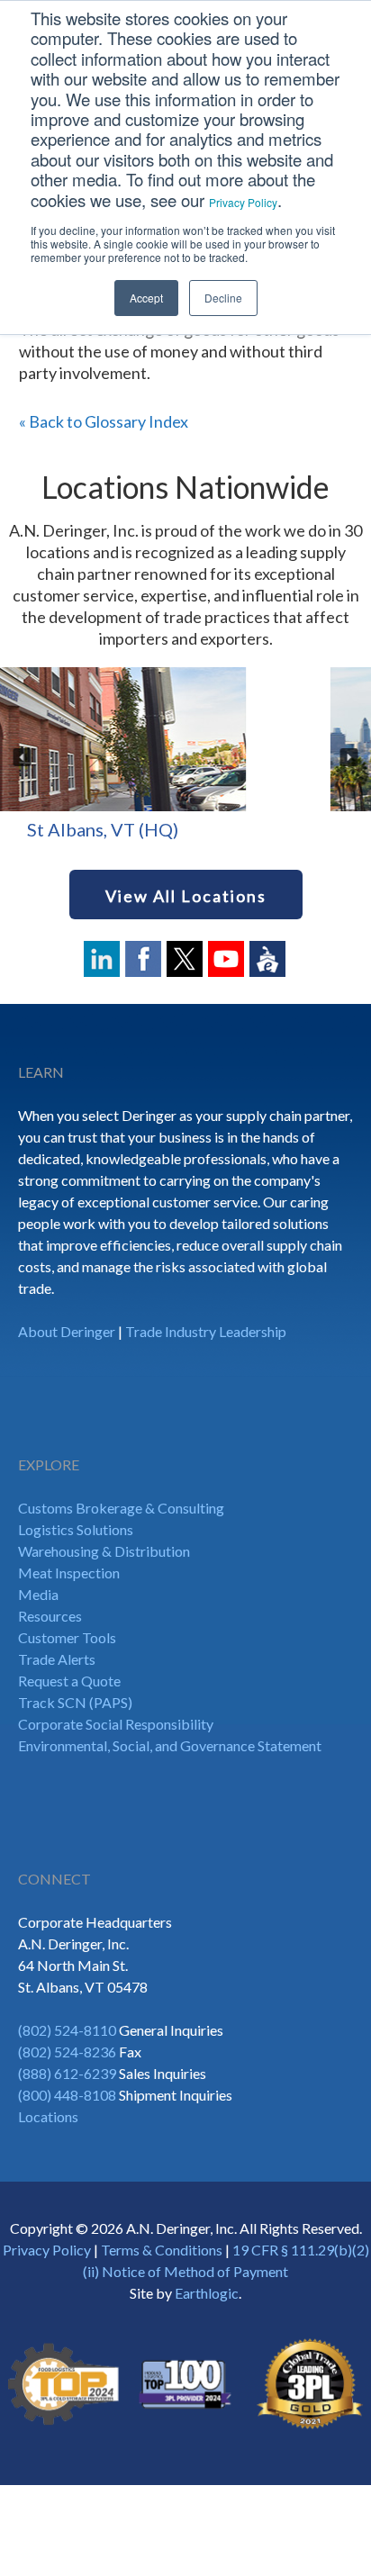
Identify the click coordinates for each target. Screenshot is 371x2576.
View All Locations (186, 896)
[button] (23, 757)
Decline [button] (223, 298)
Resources (50, 1616)
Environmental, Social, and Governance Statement (170, 1745)
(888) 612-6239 (67, 2073)
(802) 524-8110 (67, 2030)
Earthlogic (207, 2293)
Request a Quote (69, 1681)
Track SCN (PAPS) (75, 1702)
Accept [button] (146, 298)
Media (38, 1594)
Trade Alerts (57, 1659)
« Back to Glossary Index (104, 421)
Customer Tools (67, 1637)
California (210, 829)
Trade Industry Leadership (206, 1331)
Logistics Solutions (76, 1529)
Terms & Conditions (162, 2250)
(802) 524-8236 (67, 2052)
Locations (48, 2116)
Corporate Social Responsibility (116, 1724)
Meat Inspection (69, 1573)
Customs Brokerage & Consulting (121, 1508)
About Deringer (67, 1331)
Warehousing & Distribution (104, 1551)
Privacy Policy (243, 202)
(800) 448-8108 (67, 2095)
